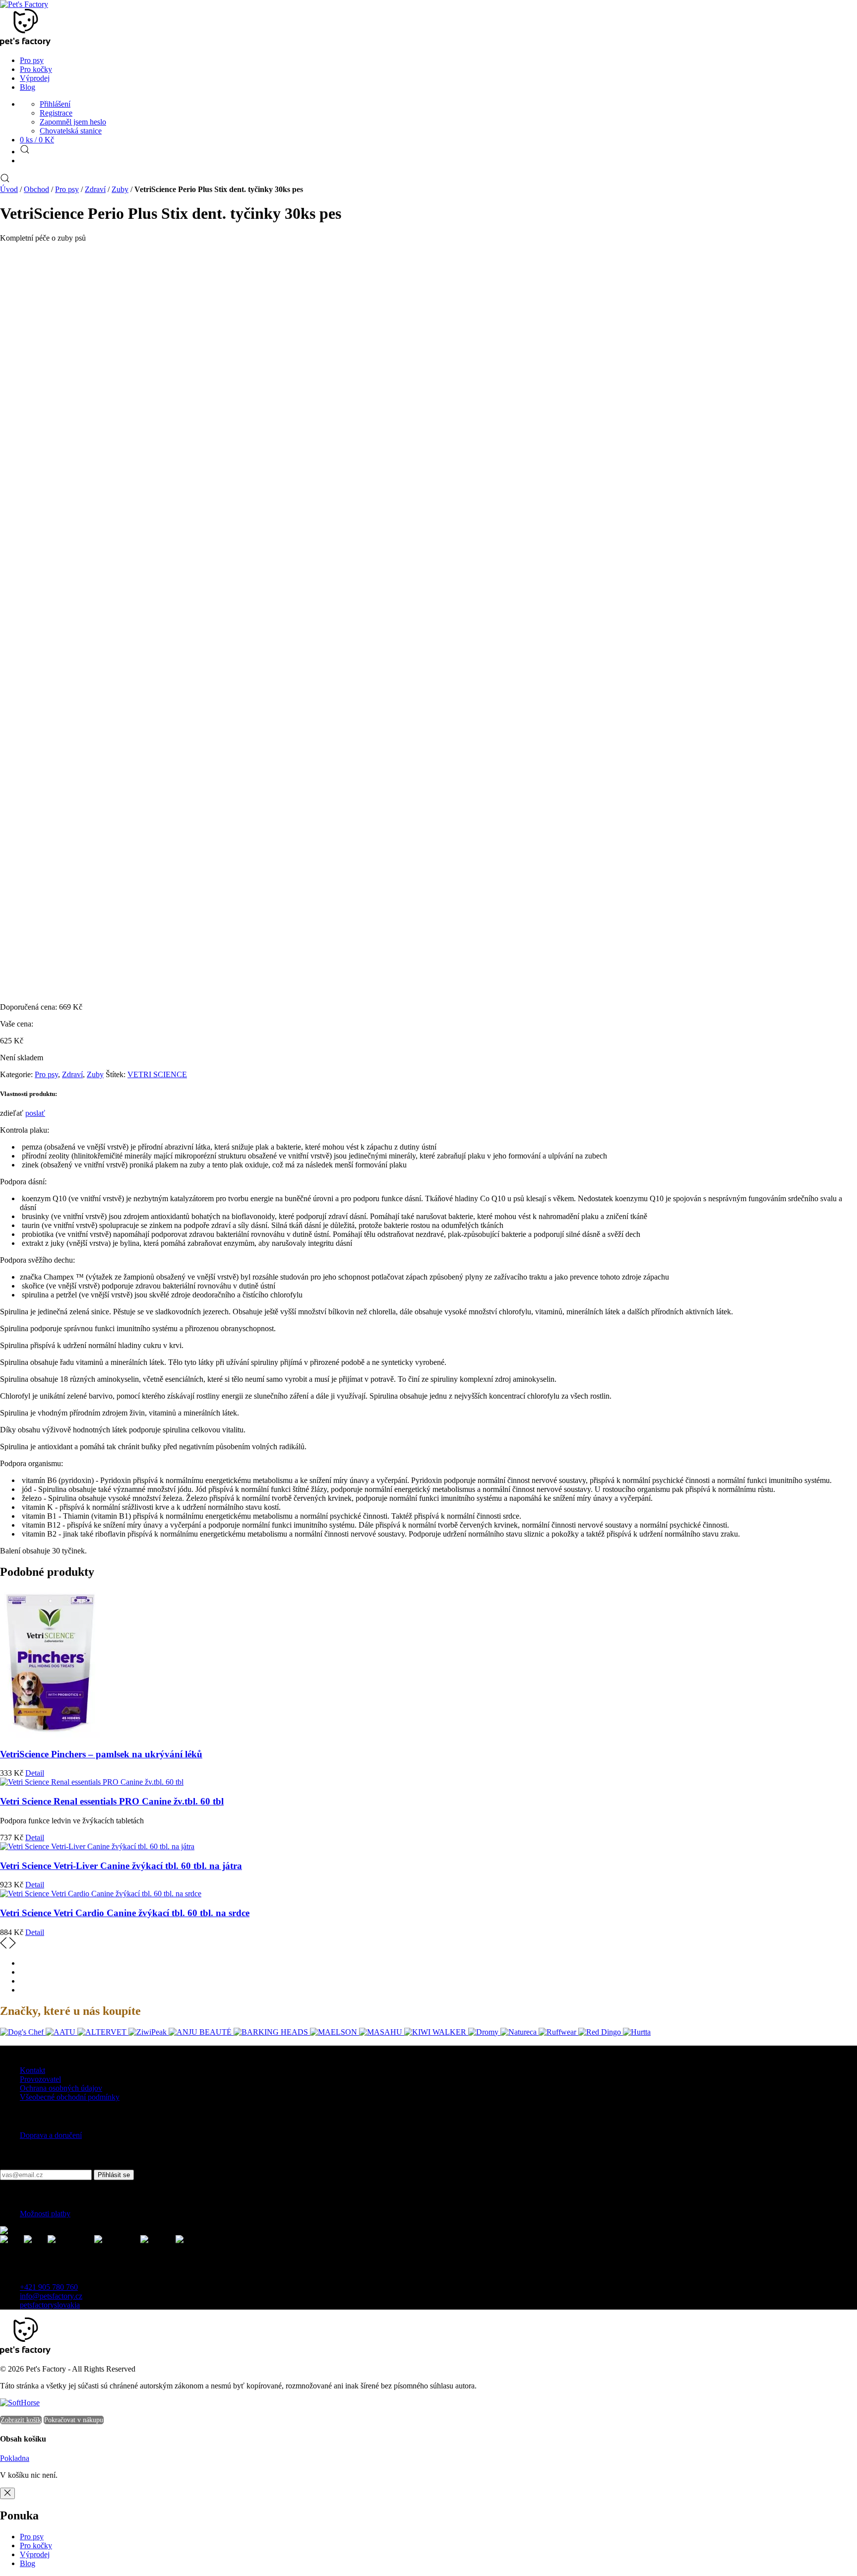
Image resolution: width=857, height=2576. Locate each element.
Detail (35, 1773)
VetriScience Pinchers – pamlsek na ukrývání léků (101, 1754)
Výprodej (35, 2554)
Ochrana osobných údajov (61, 2088)
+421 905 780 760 (49, 2287)
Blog (28, 2563)
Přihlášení (55, 104)
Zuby (120, 189)
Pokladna (15, 2458)
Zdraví (95, 189)
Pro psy (67, 189)
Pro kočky (36, 2545)
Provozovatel (40, 2079)
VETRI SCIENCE (157, 1074)
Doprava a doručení (51, 2135)
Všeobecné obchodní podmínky (70, 2097)
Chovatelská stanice (71, 131)
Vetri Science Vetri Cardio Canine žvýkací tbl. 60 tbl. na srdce (125, 1913)
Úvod (9, 189)
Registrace (56, 113)
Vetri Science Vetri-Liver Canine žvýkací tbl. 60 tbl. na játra (121, 1866)
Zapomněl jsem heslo (73, 122)
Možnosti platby (45, 2214)
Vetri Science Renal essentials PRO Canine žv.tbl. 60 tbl (112, 1801)
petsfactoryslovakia (50, 2305)
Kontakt (32, 2070)
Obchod (36, 189)
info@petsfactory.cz (51, 2296)
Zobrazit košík (21, 2420)
